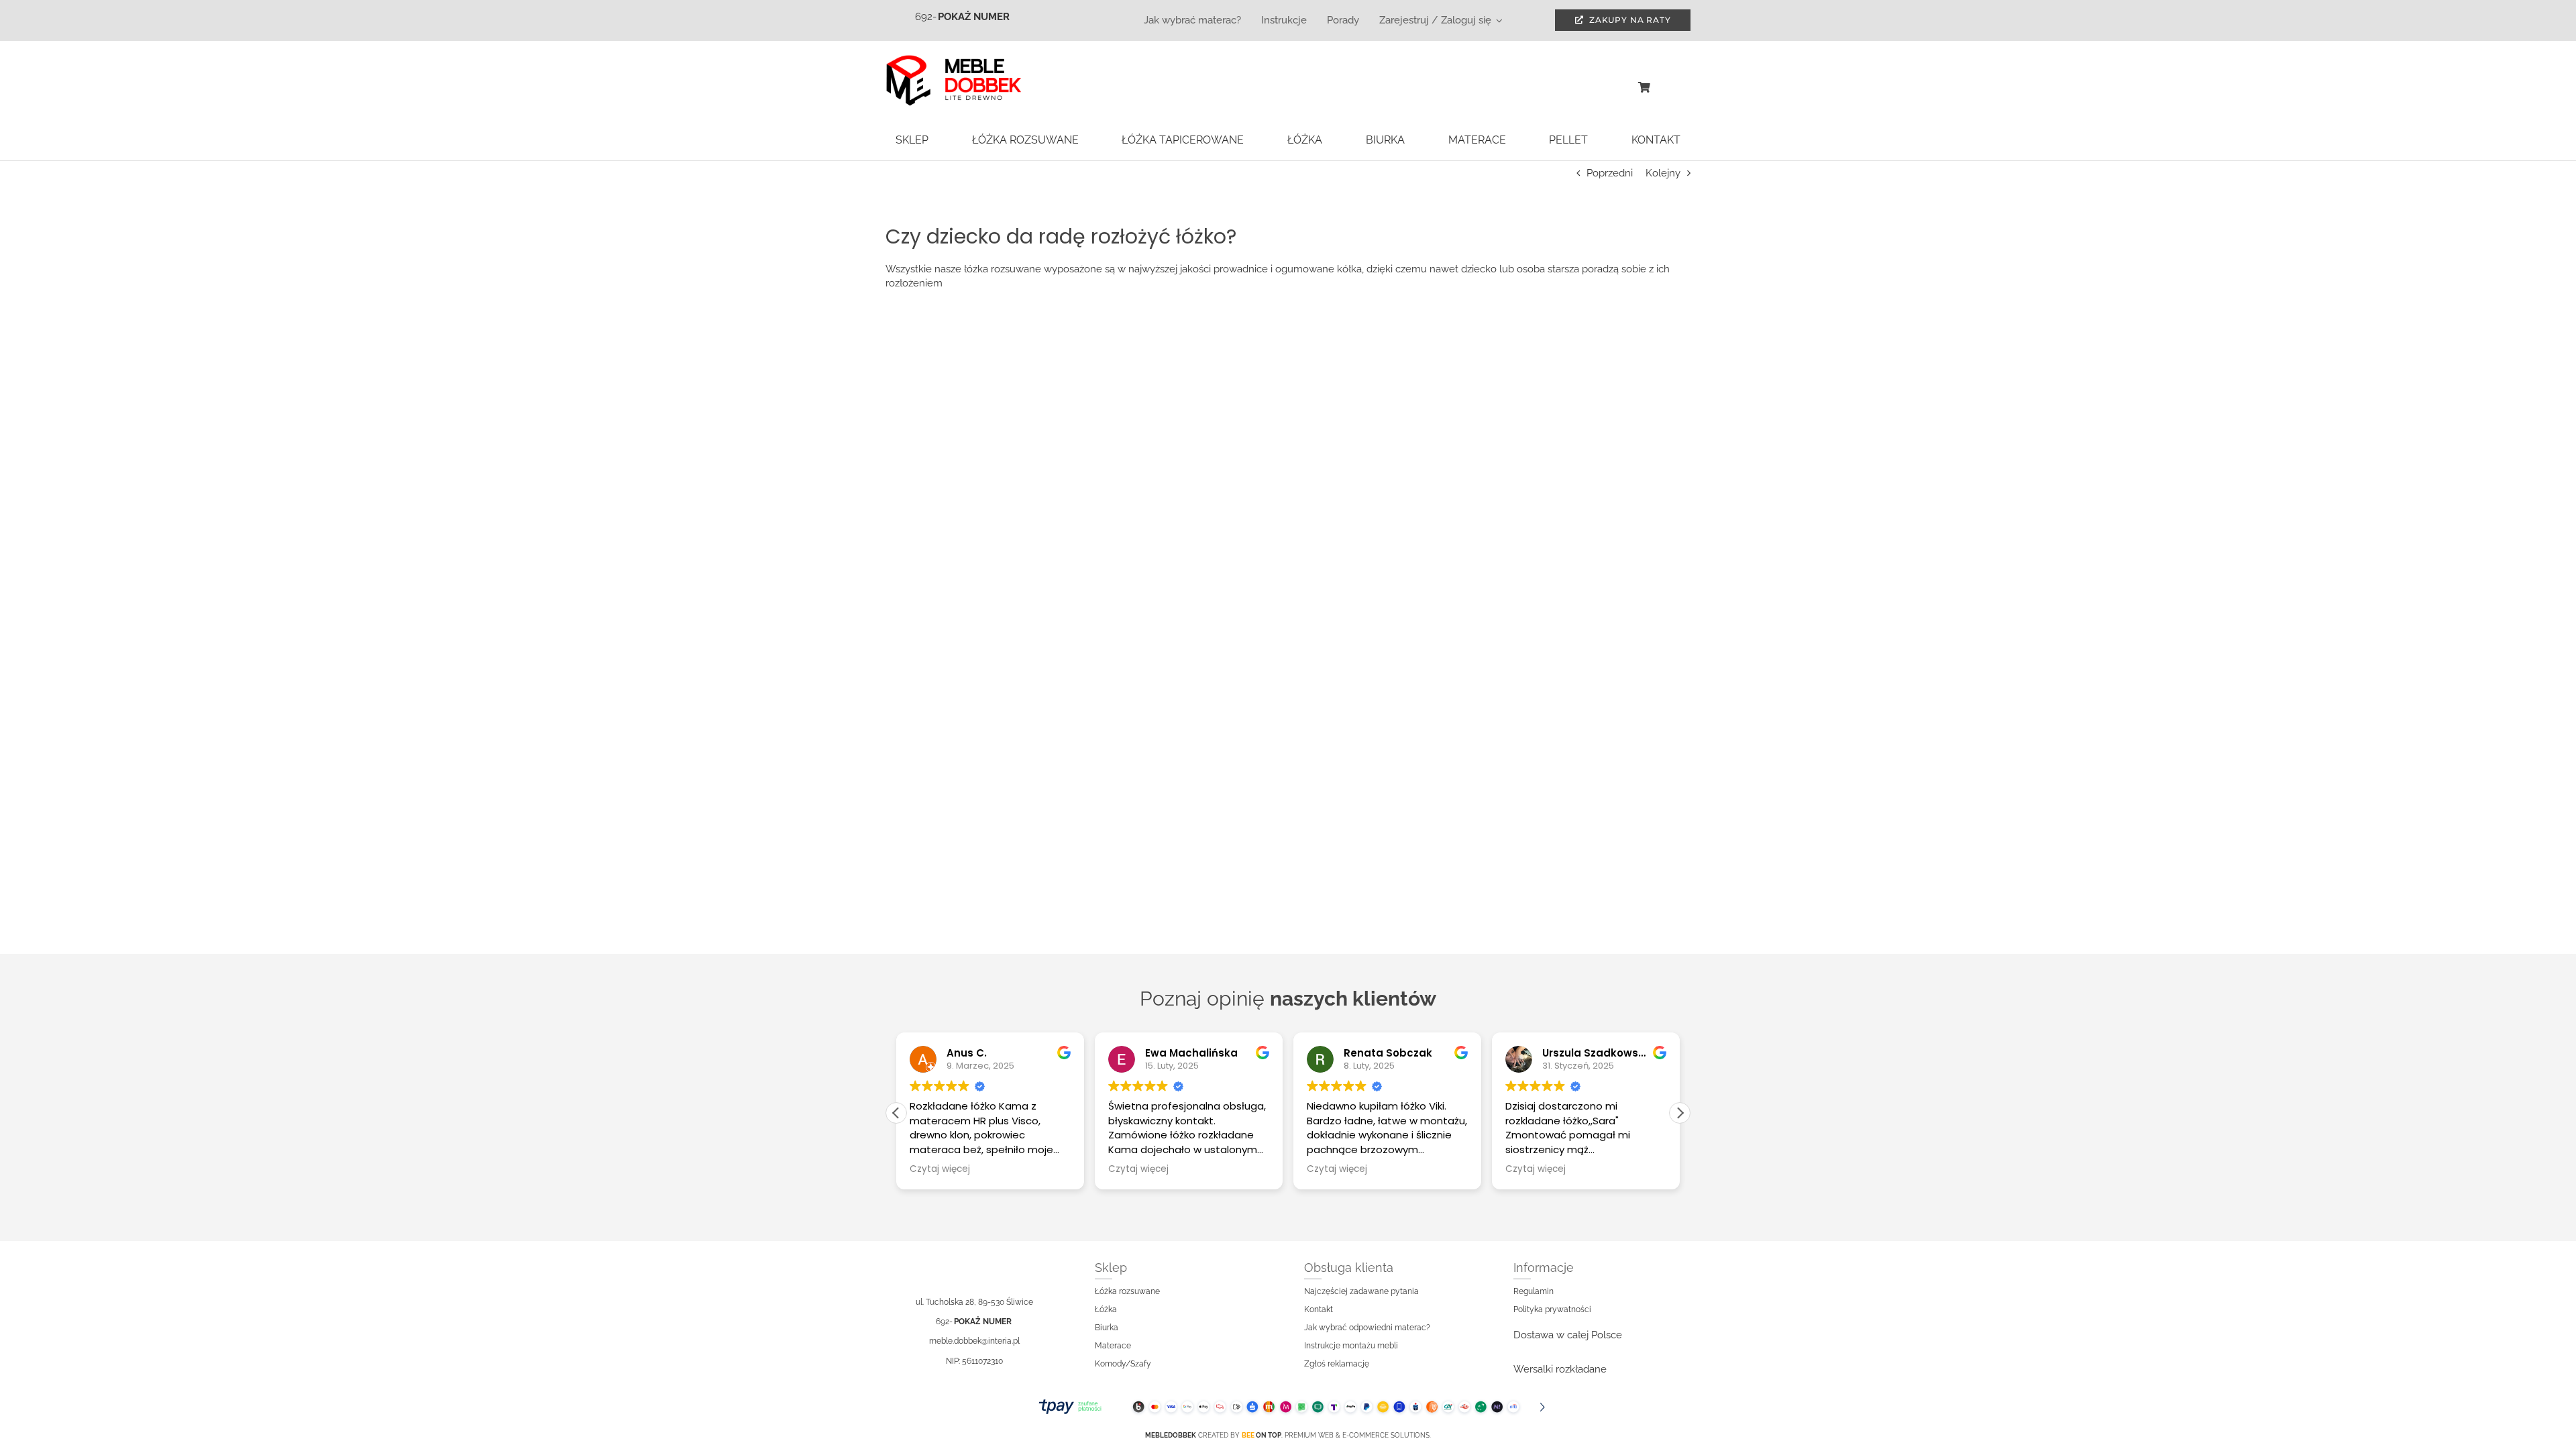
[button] (1680, 1113)
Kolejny (1663, 173)
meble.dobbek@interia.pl (974, 1341)
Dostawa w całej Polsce (1568, 1335)
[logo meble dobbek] (953, 59)
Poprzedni (1610, 173)
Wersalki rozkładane (1560, 1369)
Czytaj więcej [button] (940, 1169)
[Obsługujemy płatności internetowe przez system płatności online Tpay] (1288, 1407)
